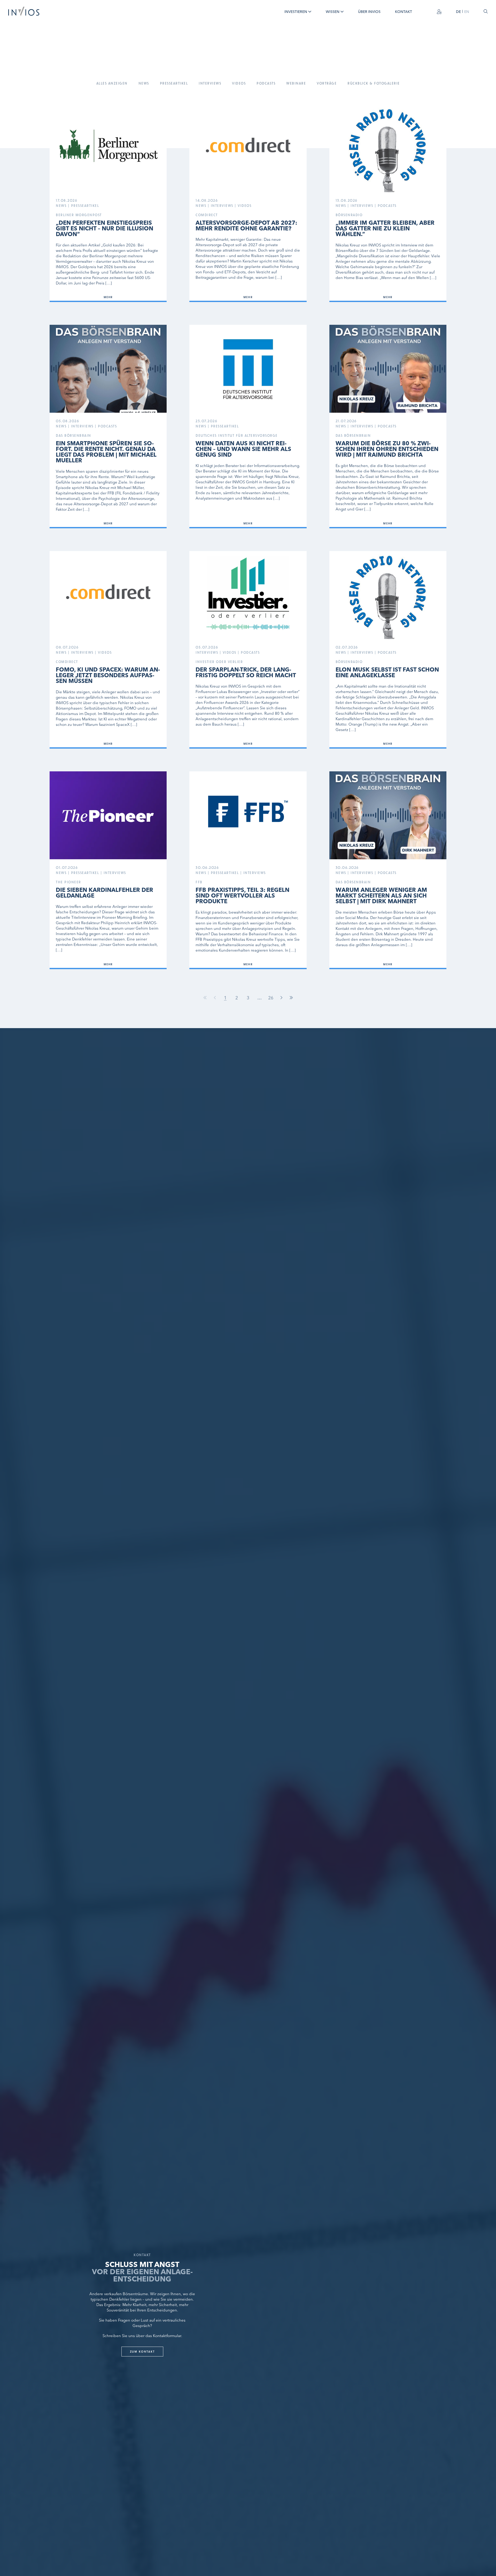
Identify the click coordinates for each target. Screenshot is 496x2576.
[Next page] (281, 998)
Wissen (333, 12)
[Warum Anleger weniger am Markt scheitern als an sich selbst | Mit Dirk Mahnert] (388, 870)
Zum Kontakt (142, 2351)
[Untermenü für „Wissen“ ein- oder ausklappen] (342, 12)
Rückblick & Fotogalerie (374, 83)
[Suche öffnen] (486, 11)
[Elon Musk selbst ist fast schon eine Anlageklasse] (388, 650)
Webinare (296, 83)
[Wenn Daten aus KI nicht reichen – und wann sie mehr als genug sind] (248, 427)
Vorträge (327, 83)
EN (467, 12)
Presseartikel (174, 83)
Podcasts (266, 83)
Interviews (210, 83)
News (144, 83)
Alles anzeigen (112, 83)
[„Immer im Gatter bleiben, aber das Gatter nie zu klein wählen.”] (388, 203)
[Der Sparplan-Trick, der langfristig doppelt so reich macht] (248, 650)
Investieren (296, 12)
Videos (239, 83)
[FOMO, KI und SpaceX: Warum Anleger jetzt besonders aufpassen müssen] (108, 650)
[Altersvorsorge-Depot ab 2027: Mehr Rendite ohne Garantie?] (248, 203)
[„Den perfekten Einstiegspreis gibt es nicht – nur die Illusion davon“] (108, 203)
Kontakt (404, 12)
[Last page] (291, 998)
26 (271, 998)
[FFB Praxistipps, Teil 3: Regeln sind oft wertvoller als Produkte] (248, 870)
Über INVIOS (369, 12)
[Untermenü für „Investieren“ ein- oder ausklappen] (310, 12)
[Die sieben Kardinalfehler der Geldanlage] (108, 870)
